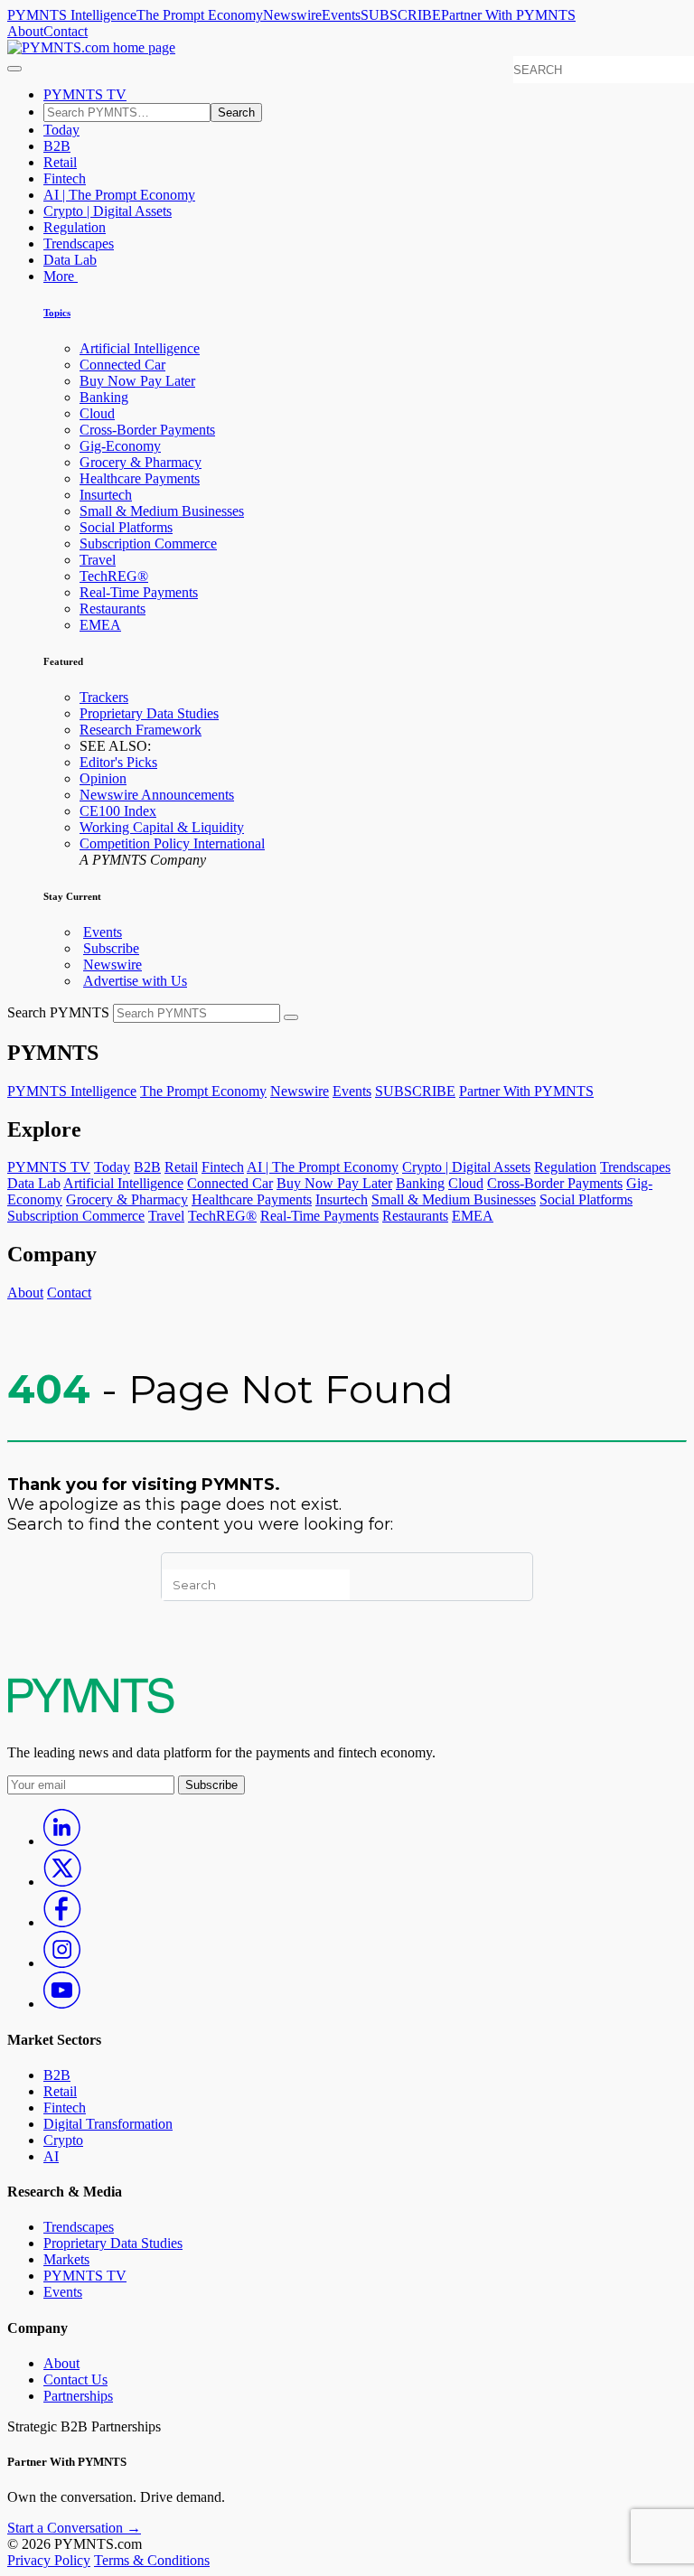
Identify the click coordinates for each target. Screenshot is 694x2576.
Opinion (103, 778)
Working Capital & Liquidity (162, 827)
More (61, 276)
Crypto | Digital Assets (108, 211)
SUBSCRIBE (401, 15)
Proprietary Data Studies (149, 713)
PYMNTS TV (85, 94)
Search (236, 112)
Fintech (65, 178)
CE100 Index (118, 811)
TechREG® (114, 576)
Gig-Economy (120, 446)
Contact (66, 31)
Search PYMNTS (58, 1012)
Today (61, 130)
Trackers (104, 697)
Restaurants (113, 609)
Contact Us (75, 2379)
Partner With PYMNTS (508, 15)
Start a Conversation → (74, 2528)
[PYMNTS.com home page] (91, 47)
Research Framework (141, 730)
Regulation (75, 227)
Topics (57, 313)
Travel (98, 560)
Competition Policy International (172, 843)
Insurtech (106, 495)
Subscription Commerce (148, 543)
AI (51, 2156)
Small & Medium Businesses (162, 511)
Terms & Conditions (152, 2560)
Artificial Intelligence (140, 348)
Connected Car (122, 365)
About (25, 31)
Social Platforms (126, 527)
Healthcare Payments (140, 478)
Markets (66, 2259)
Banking (104, 397)
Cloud (97, 413)
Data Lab (70, 260)
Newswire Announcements (157, 795)
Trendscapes (79, 244)
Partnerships (78, 2396)
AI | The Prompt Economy (119, 195)
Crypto (63, 2140)
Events (341, 15)
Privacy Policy (49, 2560)
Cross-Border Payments (147, 430)
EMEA (100, 625)
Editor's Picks (118, 762)
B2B (57, 146)
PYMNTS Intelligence (72, 15)
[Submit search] (291, 1017)
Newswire (292, 15)
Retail (60, 162)
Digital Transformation (108, 2124)
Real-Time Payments (139, 592)
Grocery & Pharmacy (141, 462)
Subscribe (111, 948)
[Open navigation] (14, 69)
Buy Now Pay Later (137, 381)
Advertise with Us (135, 981)
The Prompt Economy (200, 15)
